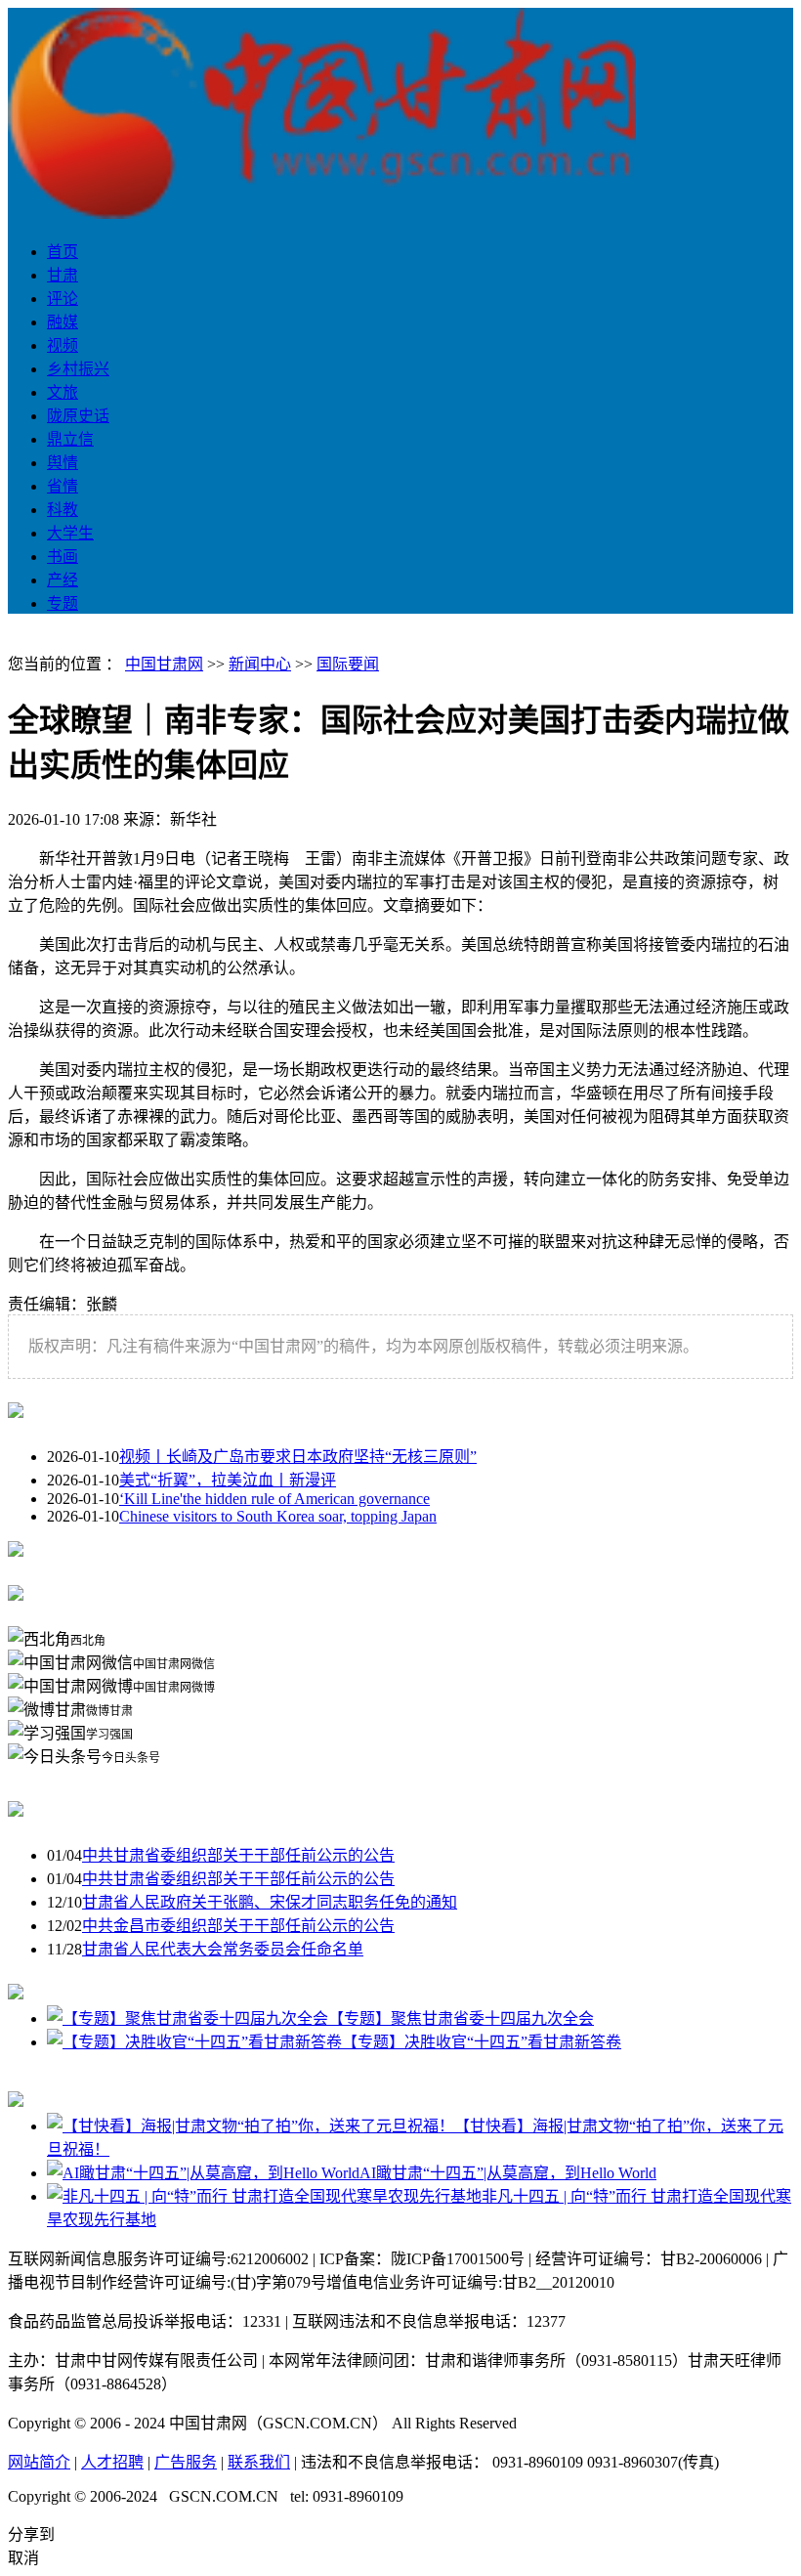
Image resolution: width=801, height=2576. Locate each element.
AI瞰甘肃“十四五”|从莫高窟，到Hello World (508, 2173)
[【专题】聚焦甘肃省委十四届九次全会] (188, 2018)
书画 (63, 557)
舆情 (63, 463)
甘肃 (63, 275)
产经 (63, 580)
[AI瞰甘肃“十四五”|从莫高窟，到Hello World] (203, 2173)
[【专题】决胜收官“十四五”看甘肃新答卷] (194, 2042)
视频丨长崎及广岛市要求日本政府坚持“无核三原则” (298, 1457)
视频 (63, 345)
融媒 (63, 322)
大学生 (70, 533)
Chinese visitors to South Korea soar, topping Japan (278, 1516)
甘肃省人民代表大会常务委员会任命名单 (223, 1949)
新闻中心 (260, 664)
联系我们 (259, 2462)
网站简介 (39, 2462)
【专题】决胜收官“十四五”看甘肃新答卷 (482, 2042)
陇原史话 (78, 416)
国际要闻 (348, 664)
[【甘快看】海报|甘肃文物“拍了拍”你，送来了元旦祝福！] (251, 2126)
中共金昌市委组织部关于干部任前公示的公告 (238, 1926)
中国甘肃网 (164, 664)
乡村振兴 (78, 369)
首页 (63, 252)
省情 (63, 486)
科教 (63, 510)
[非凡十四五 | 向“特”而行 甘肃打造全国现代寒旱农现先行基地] (264, 2196)
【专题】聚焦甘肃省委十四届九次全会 (461, 2018)
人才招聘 (112, 2462)
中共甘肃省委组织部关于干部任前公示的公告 (238, 1855)
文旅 (63, 392)
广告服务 (186, 2462)
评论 (63, 299)
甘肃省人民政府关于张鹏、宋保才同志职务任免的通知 (270, 1902)
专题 (63, 603)
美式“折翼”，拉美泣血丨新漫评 (228, 1480)
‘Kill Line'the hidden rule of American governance (274, 1499)
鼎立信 (70, 439)
